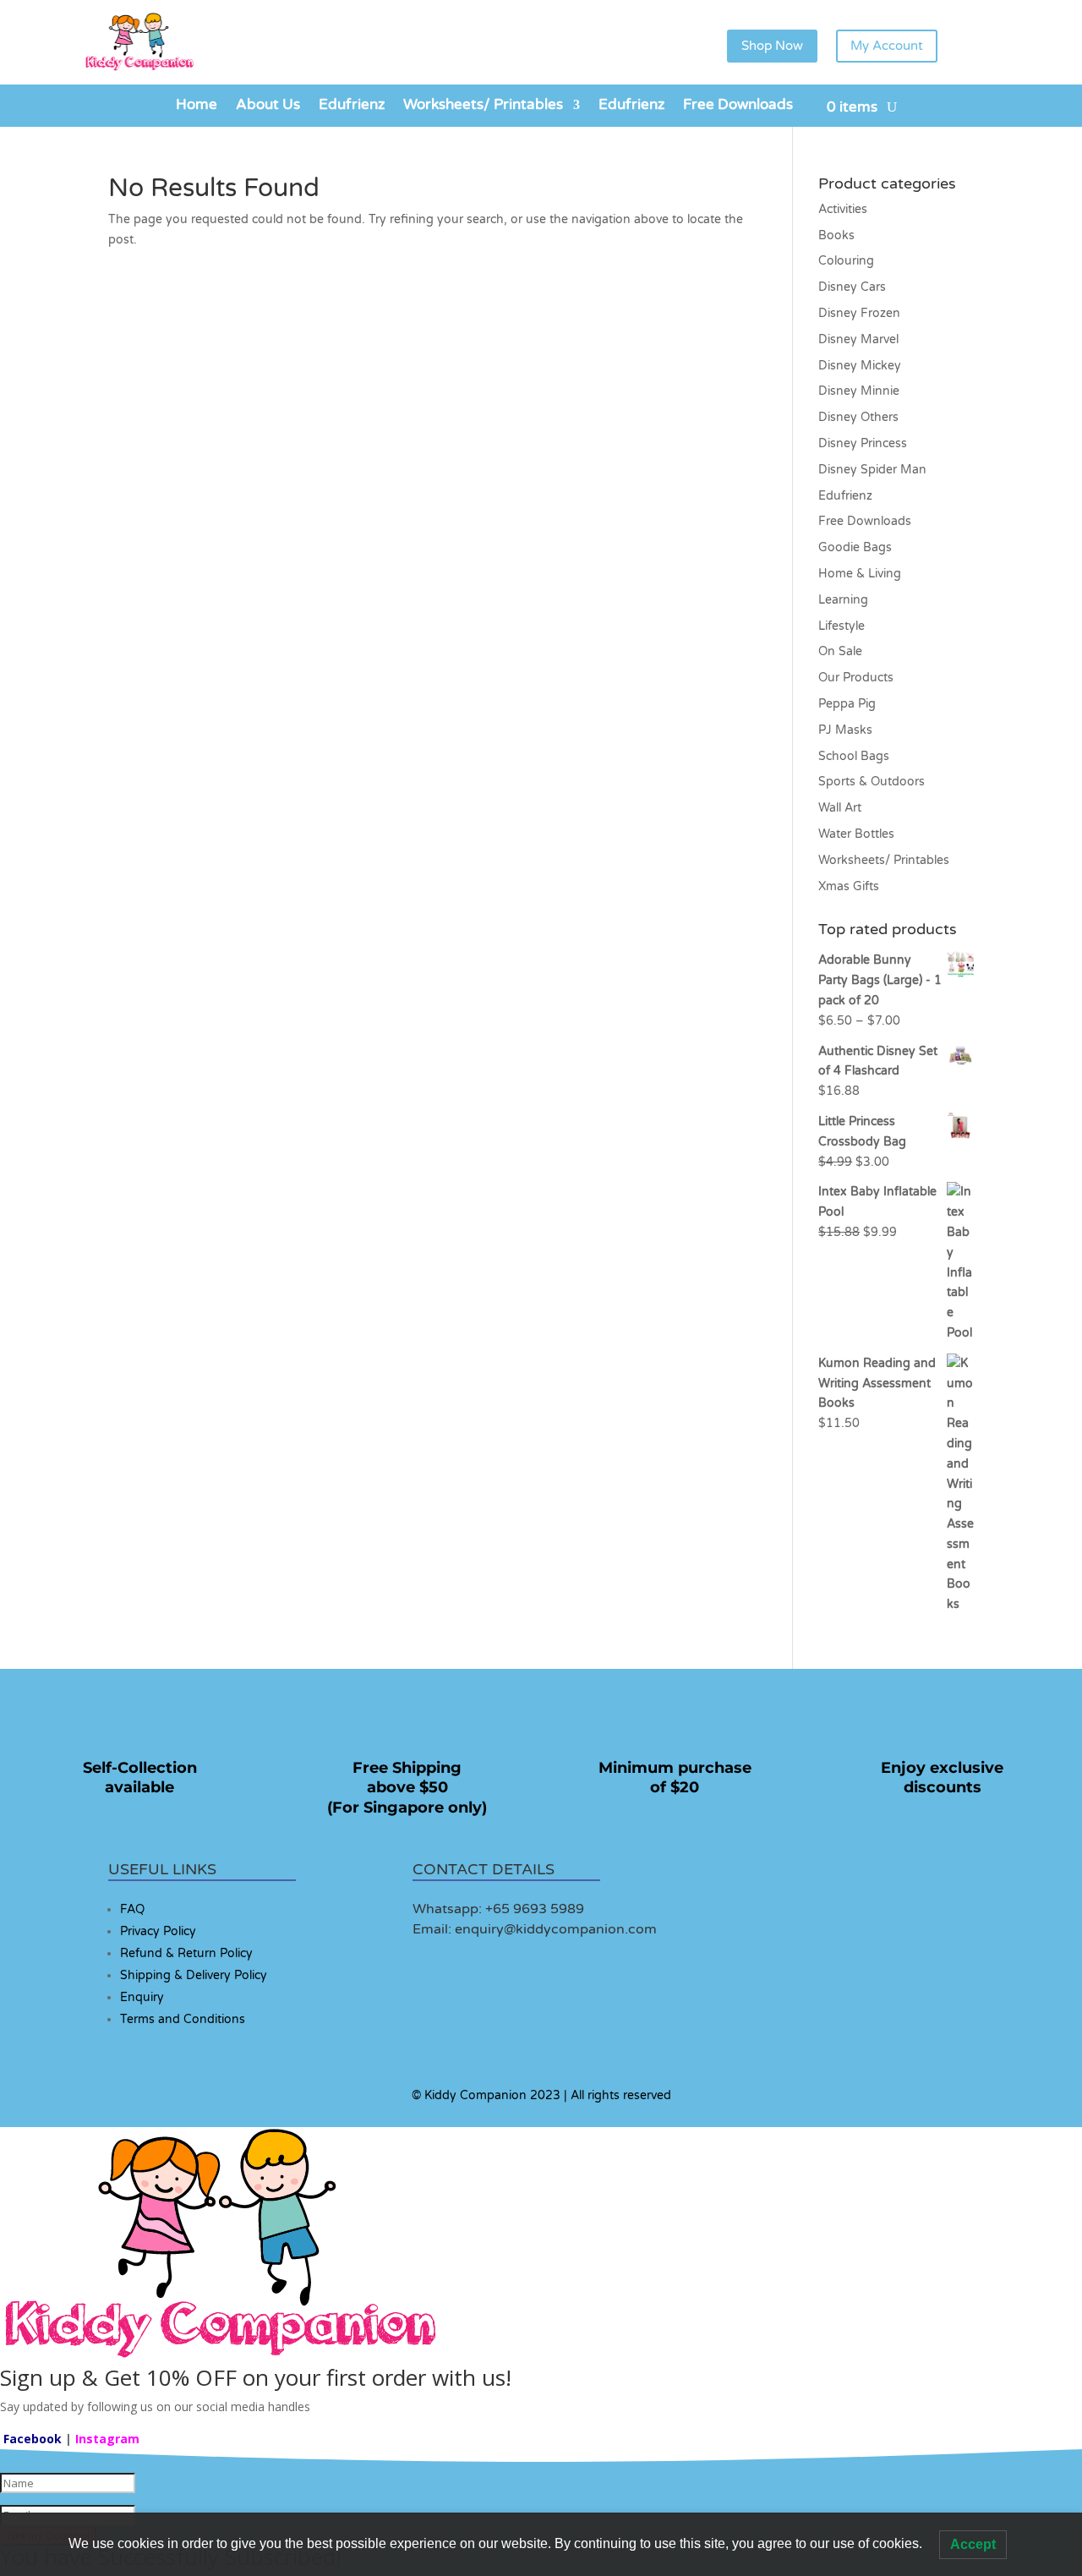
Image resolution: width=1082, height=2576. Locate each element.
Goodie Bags (855, 547)
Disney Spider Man (872, 470)
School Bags (854, 756)
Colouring (846, 261)
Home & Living (860, 574)
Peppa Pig (847, 704)
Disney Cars (852, 287)
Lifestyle (842, 626)
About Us (268, 106)
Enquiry (142, 1997)
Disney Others (858, 417)
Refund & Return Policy (186, 1953)
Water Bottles (856, 834)
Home (197, 106)
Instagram (107, 2439)
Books (836, 235)
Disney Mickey (860, 366)
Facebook (33, 2439)
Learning (843, 600)
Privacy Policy (158, 1931)
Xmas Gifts (849, 886)
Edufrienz (352, 106)
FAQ (132, 1909)
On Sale (840, 651)
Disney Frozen (859, 313)
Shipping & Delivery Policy (194, 1975)
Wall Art (840, 808)
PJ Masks (845, 730)
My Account (887, 46)
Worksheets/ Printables (483, 106)
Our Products (856, 678)
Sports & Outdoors (872, 782)
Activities (843, 209)
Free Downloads (738, 106)
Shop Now (772, 46)
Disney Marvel (858, 339)
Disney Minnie (859, 391)
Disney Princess (863, 443)
